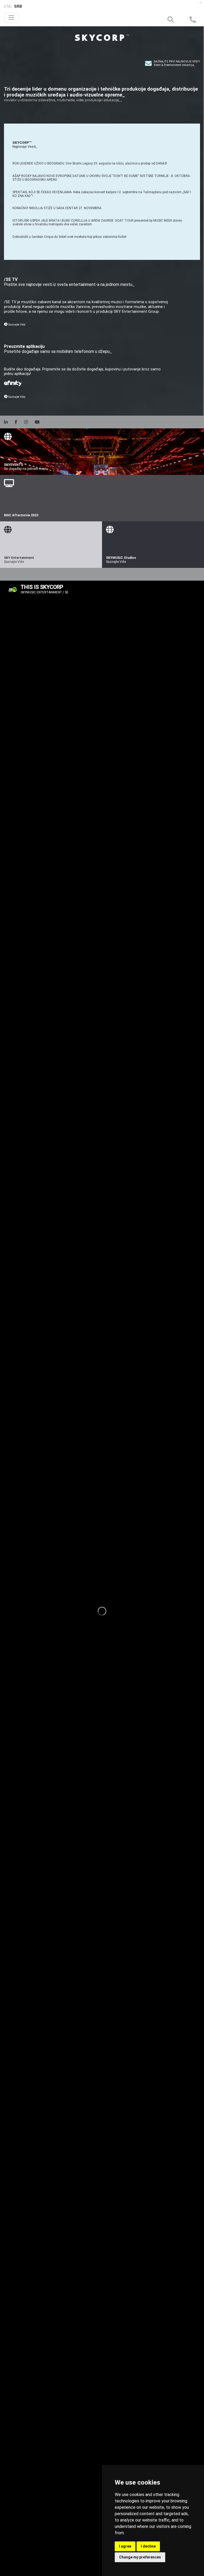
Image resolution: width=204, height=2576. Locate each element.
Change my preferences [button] (140, 2557)
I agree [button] (125, 2546)
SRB (18, 6)
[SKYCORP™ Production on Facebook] (17, 422)
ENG (8, 6)
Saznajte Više (16, 325)
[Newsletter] (148, 63)
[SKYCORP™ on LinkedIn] (8, 422)
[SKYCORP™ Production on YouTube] (38, 422)
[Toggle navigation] (11, 17)
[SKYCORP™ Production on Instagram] (27, 422)
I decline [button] (148, 2546)
